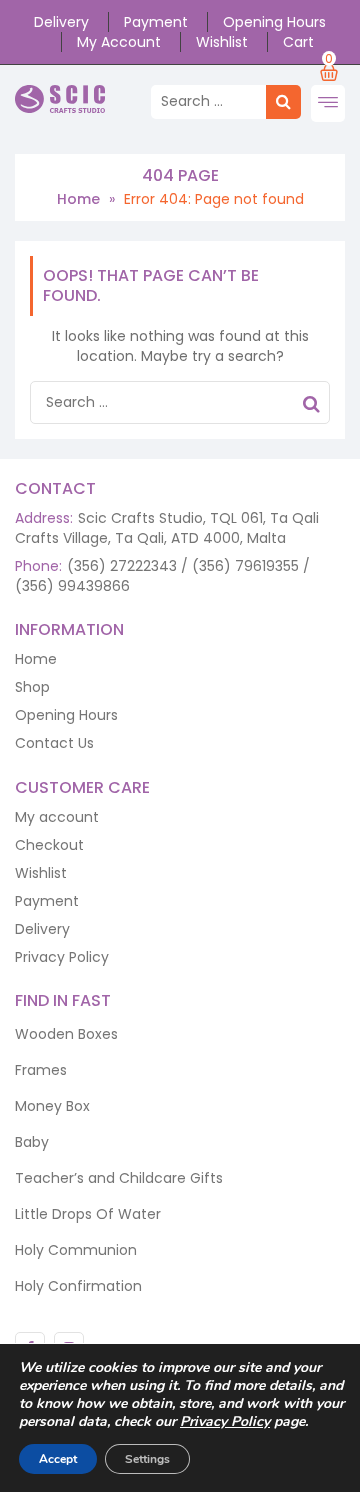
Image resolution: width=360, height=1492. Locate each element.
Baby (32, 1142)
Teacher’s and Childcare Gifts (119, 1178)
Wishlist (222, 42)
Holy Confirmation (78, 1286)
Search (311, 407)
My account (119, 42)
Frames (41, 1070)
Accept (58, 1459)
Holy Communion (76, 1250)
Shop (32, 687)
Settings (147, 1459)
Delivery (61, 22)
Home (78, 199)
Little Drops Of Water (88, 1214)
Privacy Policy (62, 957)
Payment (156, 22)
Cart (298, 42)
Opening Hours (274, 22)
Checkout (49, 845)
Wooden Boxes (66, 1034)
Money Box (52, 1106)
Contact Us (54, 743)
